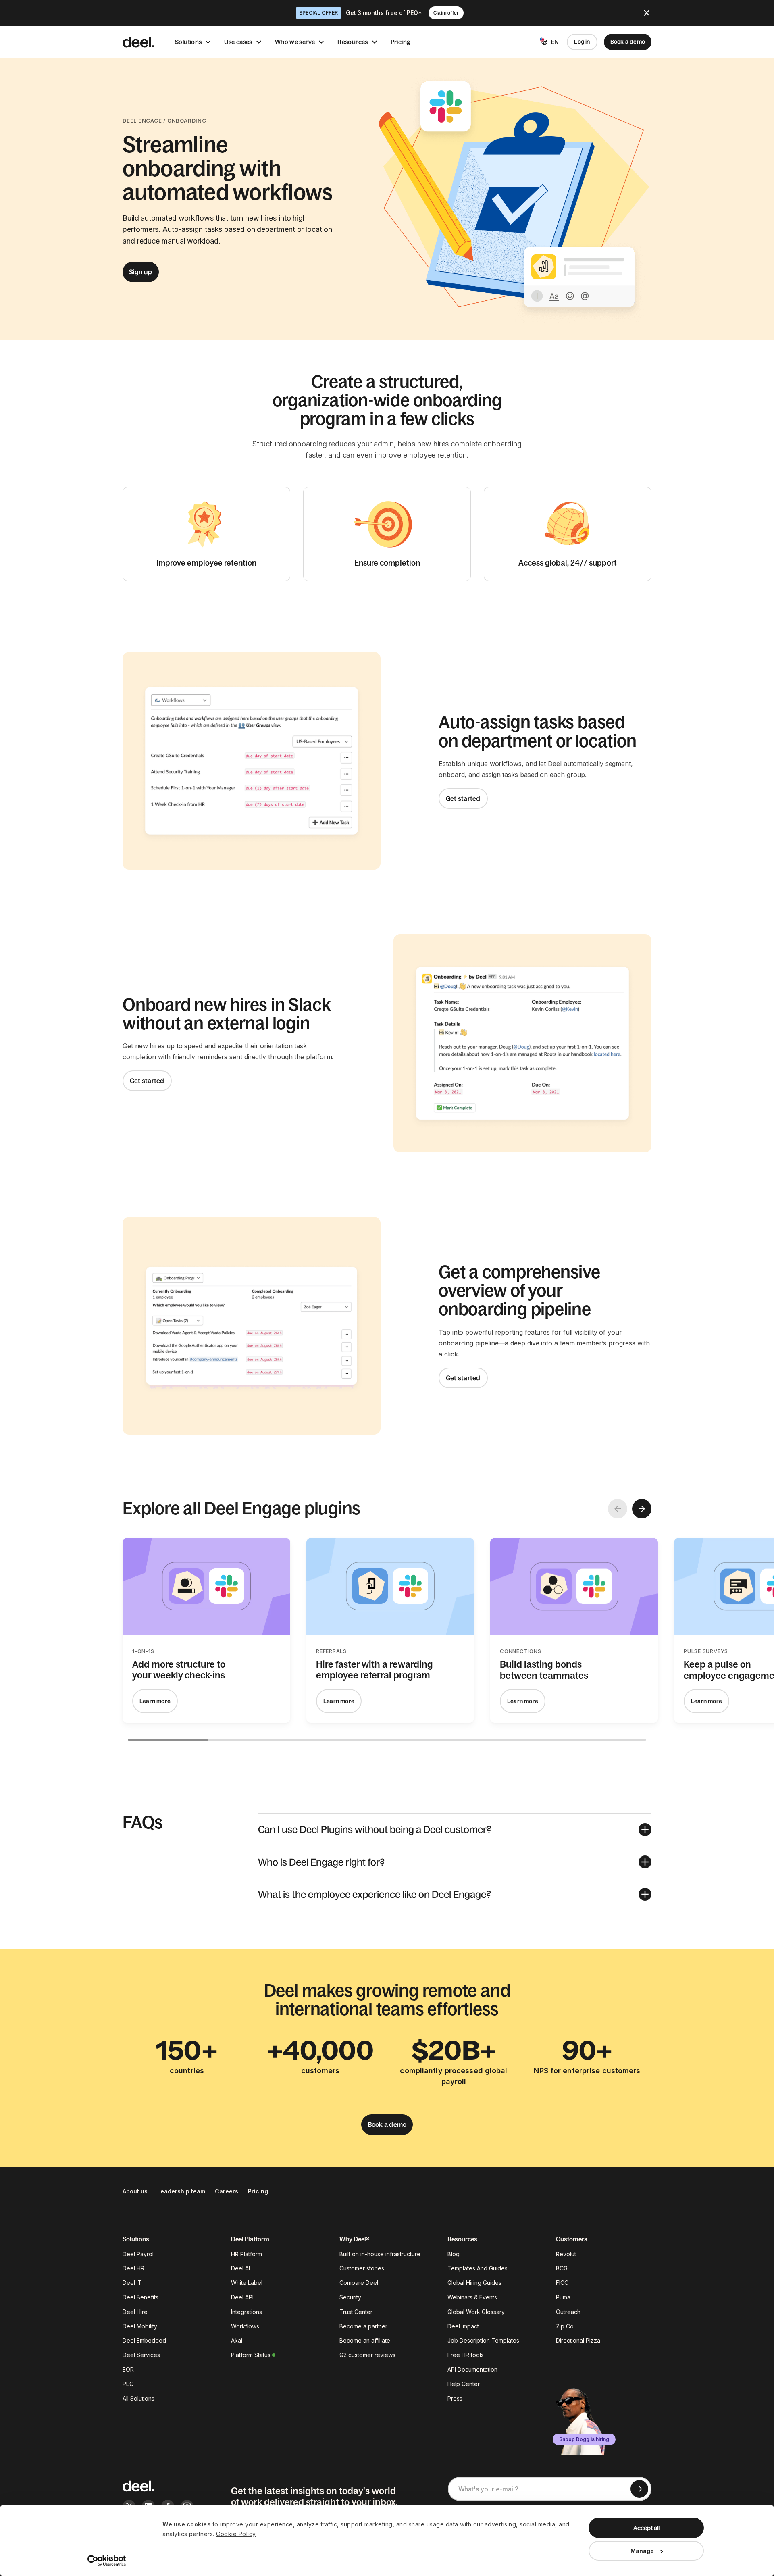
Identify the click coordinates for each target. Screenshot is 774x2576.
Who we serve (295, 42)
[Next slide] (642, 1509)
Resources (353, 42)
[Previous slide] (618, 1509)
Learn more (155, 1701)
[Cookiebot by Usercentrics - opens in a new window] (107, 2561)
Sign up (141, 272)
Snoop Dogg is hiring (584, 2439)
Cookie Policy (236, 2534)
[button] (455, 1829)
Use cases (238, 42)
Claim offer (446, 13)
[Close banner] (647, 13)
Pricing (401, 42)
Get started (463, 798)
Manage (642, 2551)
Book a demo (628, 42)
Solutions (188, 42)
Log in (582, 42)
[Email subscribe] (639, 2489)
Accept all (646, 2528)
